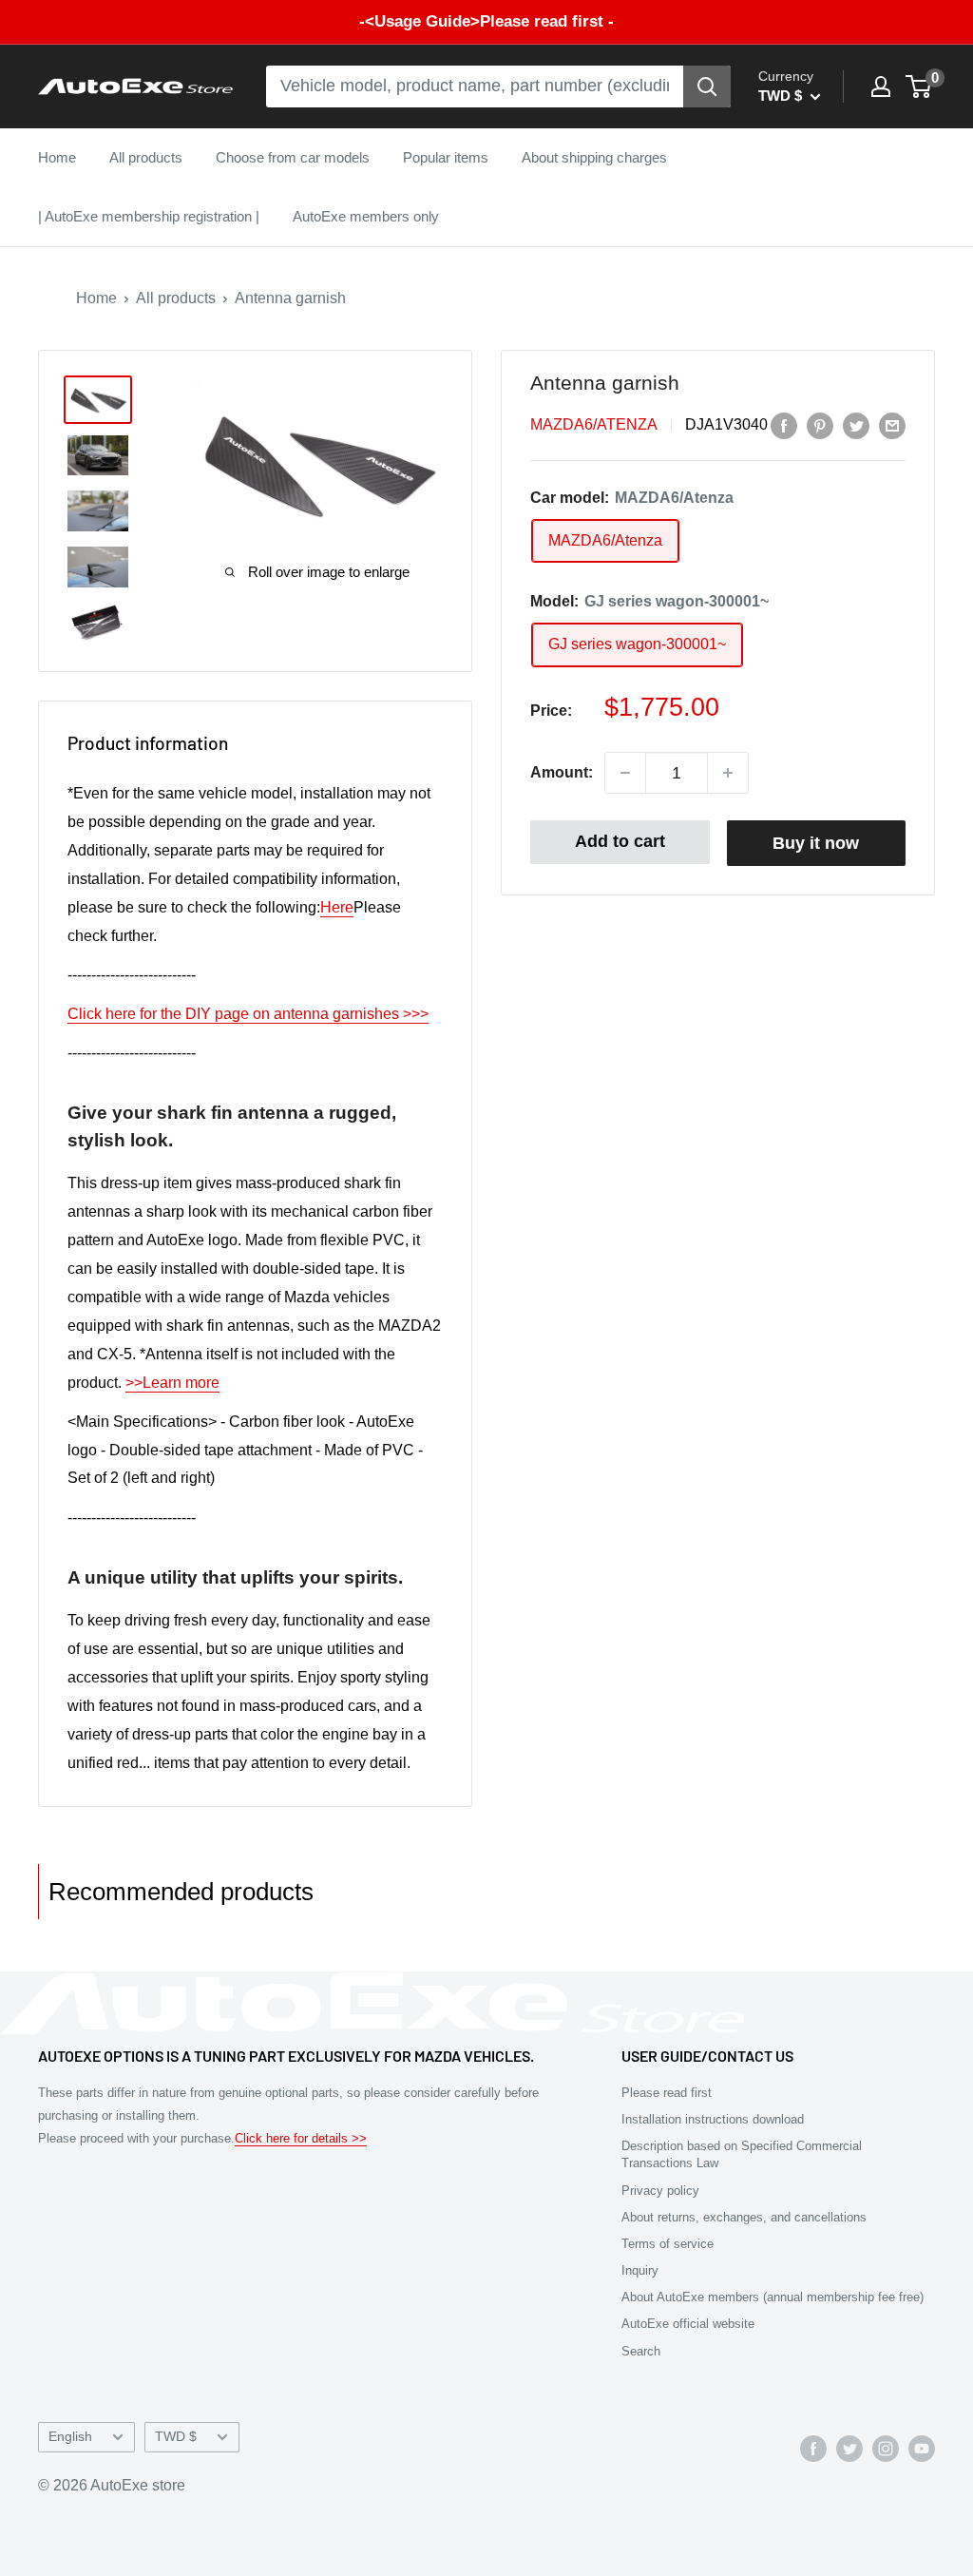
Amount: (562, 772)
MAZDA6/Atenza (594, 424)
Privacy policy (660, 2191)
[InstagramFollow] (886, 2449)
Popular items (446, 157)
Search (641, 2351)
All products (146, 157)
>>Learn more (172, 1383)
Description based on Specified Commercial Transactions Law (742, 2154)
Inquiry (640, 2270)
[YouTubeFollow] (922, 2449)
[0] (919, 87)
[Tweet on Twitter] (856, 425)
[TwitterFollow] (849, 2449)
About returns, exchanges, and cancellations (744, 2217)
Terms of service (668, 2244)
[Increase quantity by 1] (728, 773)
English (70, 2437)
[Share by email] (892, 425)
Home (57, 157)
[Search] (707, 87)
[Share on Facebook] (784, 425)
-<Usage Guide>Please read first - (486, 21)
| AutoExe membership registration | (149, 216)
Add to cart (620, 841)
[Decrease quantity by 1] (625, 773)
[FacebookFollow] (813, 2449)
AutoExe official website (688, 2324)
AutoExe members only (366, 216)
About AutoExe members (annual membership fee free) (773, 2297)
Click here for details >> (301, 2138)
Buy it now (816, 843)
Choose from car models (293, 157)
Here (337, 907)
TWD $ (176, 2437)
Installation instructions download (713, 2119)
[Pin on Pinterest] (820, 425)
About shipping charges (594, 157)
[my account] (881, 87)
